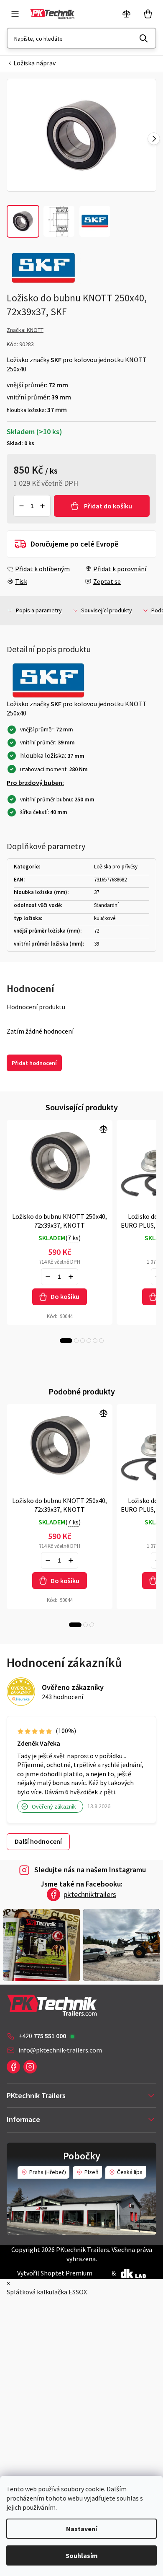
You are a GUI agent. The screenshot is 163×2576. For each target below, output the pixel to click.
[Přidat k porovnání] (60, 1161)
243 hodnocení (62, 1697)
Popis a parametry (39, 610)
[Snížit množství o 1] (21, 506)
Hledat (144, 38)
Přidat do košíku (108, 506)
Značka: (25, 330)
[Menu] (15, 14)
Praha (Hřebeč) (48, 2172)
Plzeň (92, 2172)
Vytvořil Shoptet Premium (55, 2273)
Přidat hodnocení (34, 1063)
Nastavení (81, 2529)
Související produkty (107, 610)
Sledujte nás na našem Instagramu (90, 1870)
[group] (81, 135)
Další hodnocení (38, 1841)
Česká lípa (130, 2172)
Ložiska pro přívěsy (116, 867)
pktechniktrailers (90, 1894)
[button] (154, 139)
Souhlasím (82, 2555)
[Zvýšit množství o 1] (43, 506)
